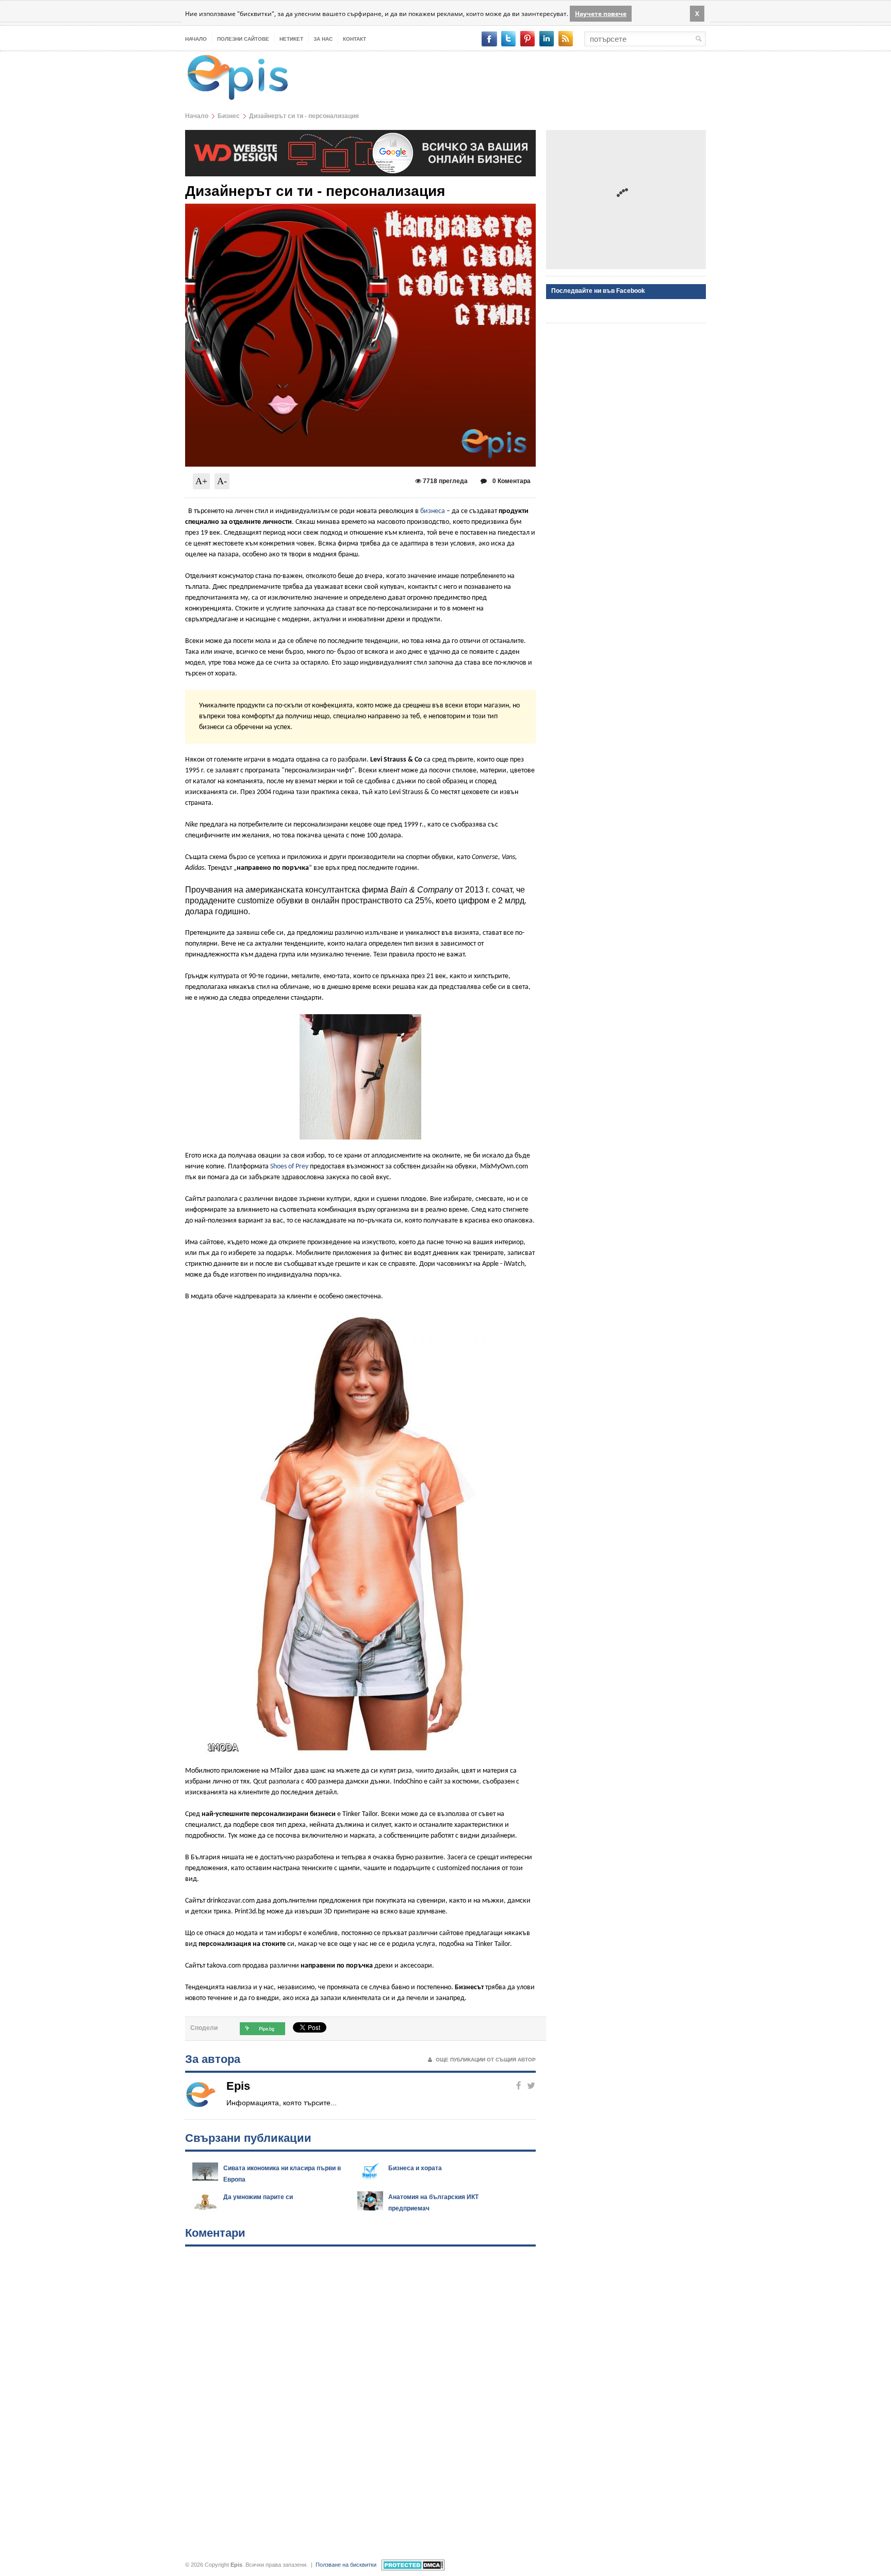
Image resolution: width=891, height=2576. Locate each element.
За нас (323, 39)
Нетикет (291, 39)
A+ (201, 481)
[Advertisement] (626, 200)
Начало (196, 39)
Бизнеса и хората (415, 2168)
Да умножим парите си (258, 2197)
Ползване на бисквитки (346, 2565)
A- (222, 481)
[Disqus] (360, 2394)
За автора (213, 2059)
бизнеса (433, 511)
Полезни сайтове (243, 39)
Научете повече (601, 14)
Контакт (354, 39)
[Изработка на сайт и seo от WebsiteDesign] (360, 135)
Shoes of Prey (289, 1167)
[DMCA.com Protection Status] (413, 2565)
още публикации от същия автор (486, 2060)
